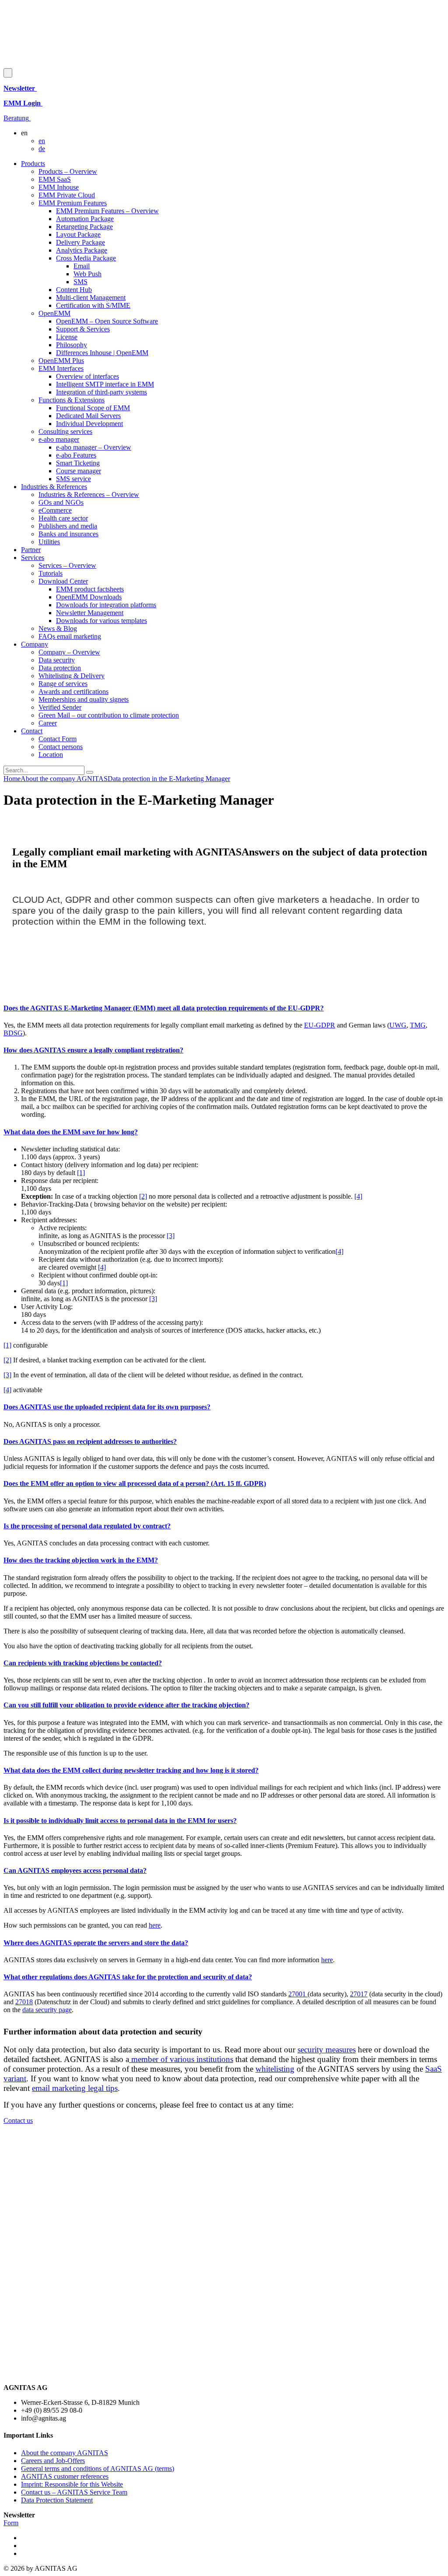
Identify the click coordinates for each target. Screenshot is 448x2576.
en (42, 141)
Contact (32, 731)
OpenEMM (54, 313)
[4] (358, 1196)
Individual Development (89, 424)
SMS (80, 282)
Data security (57, 660)
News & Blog (58, 628)
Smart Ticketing (78, 463)
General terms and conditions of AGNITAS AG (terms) (98, 2469)
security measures (327, 2050)
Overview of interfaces (87, 376)
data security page (47, 2010)
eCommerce (55, 510)
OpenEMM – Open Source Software (107, 321)
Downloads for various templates (101, 621)
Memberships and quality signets (84, 699)
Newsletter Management (90, 613)
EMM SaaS (55, 179)
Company (35, 644)
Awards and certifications (73, 692)
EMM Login (23, 103)
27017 (359, 1994)
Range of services (63, 684)
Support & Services (83, 329)
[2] (143, 1196)
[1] (81, 1173)
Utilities (49, 542)
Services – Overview (67, 565)
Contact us (18, 2120)
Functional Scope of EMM (93, 408)
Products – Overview (68, 171)
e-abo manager (59, 439)
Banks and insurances (68, 534)
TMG (418, 1025)
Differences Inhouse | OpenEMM (102, 353)
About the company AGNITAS (65, 2453)
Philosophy (72, 345)
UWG (398, 1025)
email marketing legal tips (75, 2088)
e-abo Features (76, 455)
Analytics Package (82, 250)
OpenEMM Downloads (89, 597)
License (67, 337)
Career (48, 723)
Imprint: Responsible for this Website (72, 2484)
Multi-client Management (91, 297)
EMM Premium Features (73, 203)
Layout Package (78, 234)
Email (82, 266)
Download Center (63, 581)
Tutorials (51, 573)
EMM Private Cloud (67, 195)
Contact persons (61, 747)
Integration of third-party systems (101, 392)
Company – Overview (69, 652)
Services (33, 558)
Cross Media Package (86, 258)
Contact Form (58, 739)
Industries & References (54, 487)
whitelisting (275, 2069)
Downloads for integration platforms (106, 605)
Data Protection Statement (57, 2500)
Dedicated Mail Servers (88, 416)
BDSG (13, 1033)
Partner (31, 550)
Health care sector (63, 518)
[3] (171, 1236)
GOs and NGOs (61, 502)
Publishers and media (68, 526)
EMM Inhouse (59, 187)
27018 (24, 2002)
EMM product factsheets (90, 589)
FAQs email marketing (70, 636)
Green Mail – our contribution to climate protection (109, 715)
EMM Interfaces (61, 368)
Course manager (79, 471)
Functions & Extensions (72, 400)
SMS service (73, 479)
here (155, 1925)
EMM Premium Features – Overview (107, 211)
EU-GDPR (320, 1025)
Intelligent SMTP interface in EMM (105, 384)
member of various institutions (181, 2059)
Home (12, 779)
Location (51, 755)
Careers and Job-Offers (53, 2461)
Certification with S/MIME (93, 305)
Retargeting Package (84, 227)
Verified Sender (60, 707)
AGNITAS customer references (65, 2476)
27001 (298, 1994)
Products (33, 164)
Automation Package (85, 219)
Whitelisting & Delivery (72, 676)
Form (11, 2523)
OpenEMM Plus (61, 361)
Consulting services (65, 431)
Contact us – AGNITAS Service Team (74, 2492)
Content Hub (74, 290)
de (42, 149)
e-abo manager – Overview (94, 447)
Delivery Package (80, 242)
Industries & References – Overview (89, 494)
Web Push (87, 274)
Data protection (60, 668)
